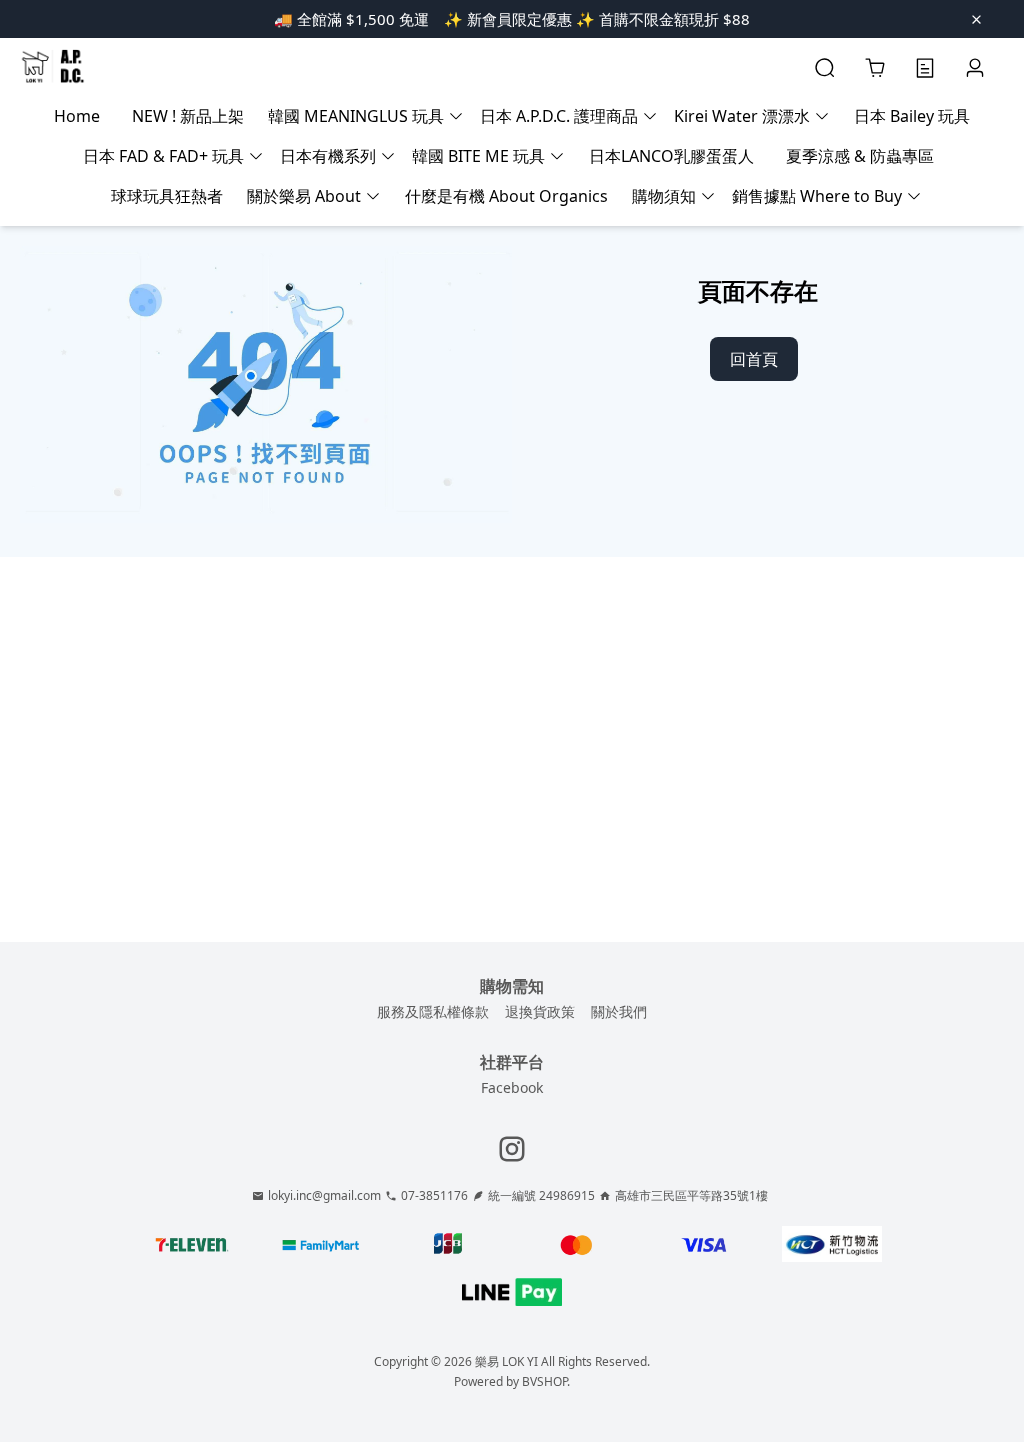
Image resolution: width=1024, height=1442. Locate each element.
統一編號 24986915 (541, 1196)
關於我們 (619, 1011)
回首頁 (754, 359)
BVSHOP (544, 1381)
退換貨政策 (540, 1011)
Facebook (512, 1087)
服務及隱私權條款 (433, 1011)
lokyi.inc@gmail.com (324, 1196)
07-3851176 (434, 1196)
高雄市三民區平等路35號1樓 (691, 1196)
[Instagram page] (512, 1149)
